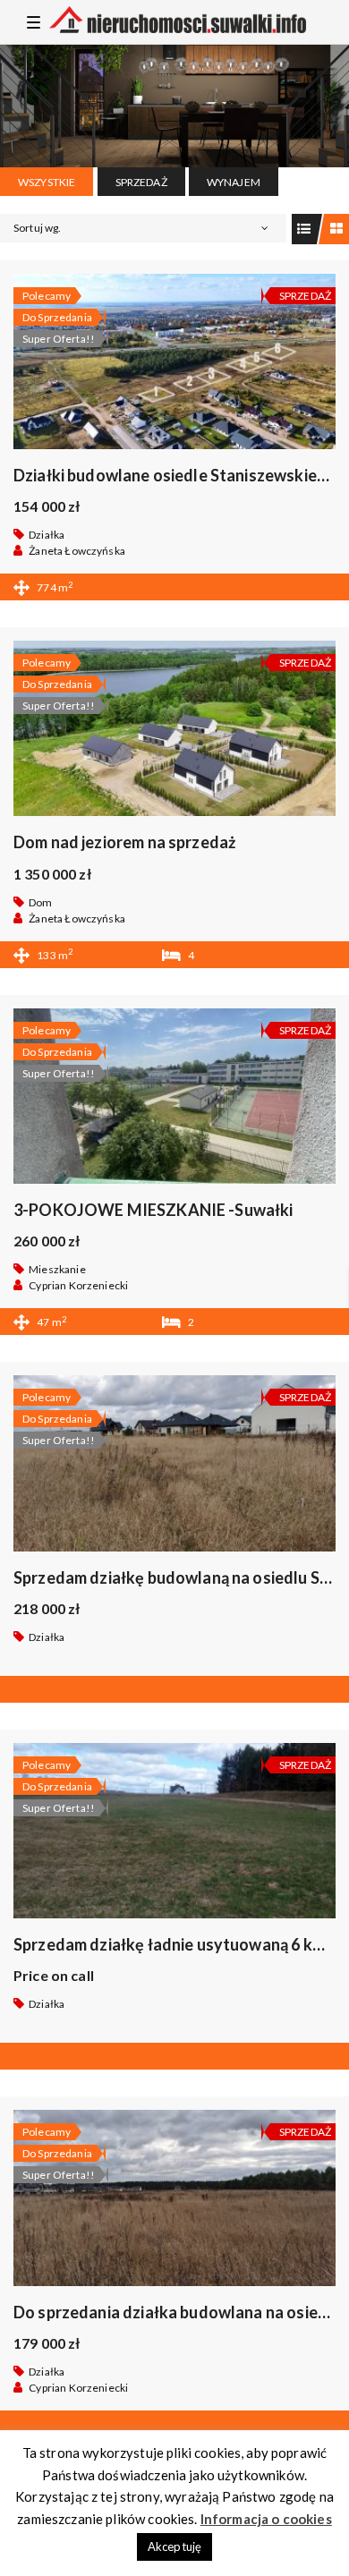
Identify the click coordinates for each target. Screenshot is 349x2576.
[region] (174, 106)
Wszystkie (47, 182)
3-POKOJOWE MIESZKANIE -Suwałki (153, 1210)
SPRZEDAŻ (141, 182)
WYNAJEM (234, 182)
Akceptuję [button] (174, 2546)
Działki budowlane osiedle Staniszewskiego (175, 475)
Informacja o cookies (266, 2519)
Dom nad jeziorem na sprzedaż (124, 842)
